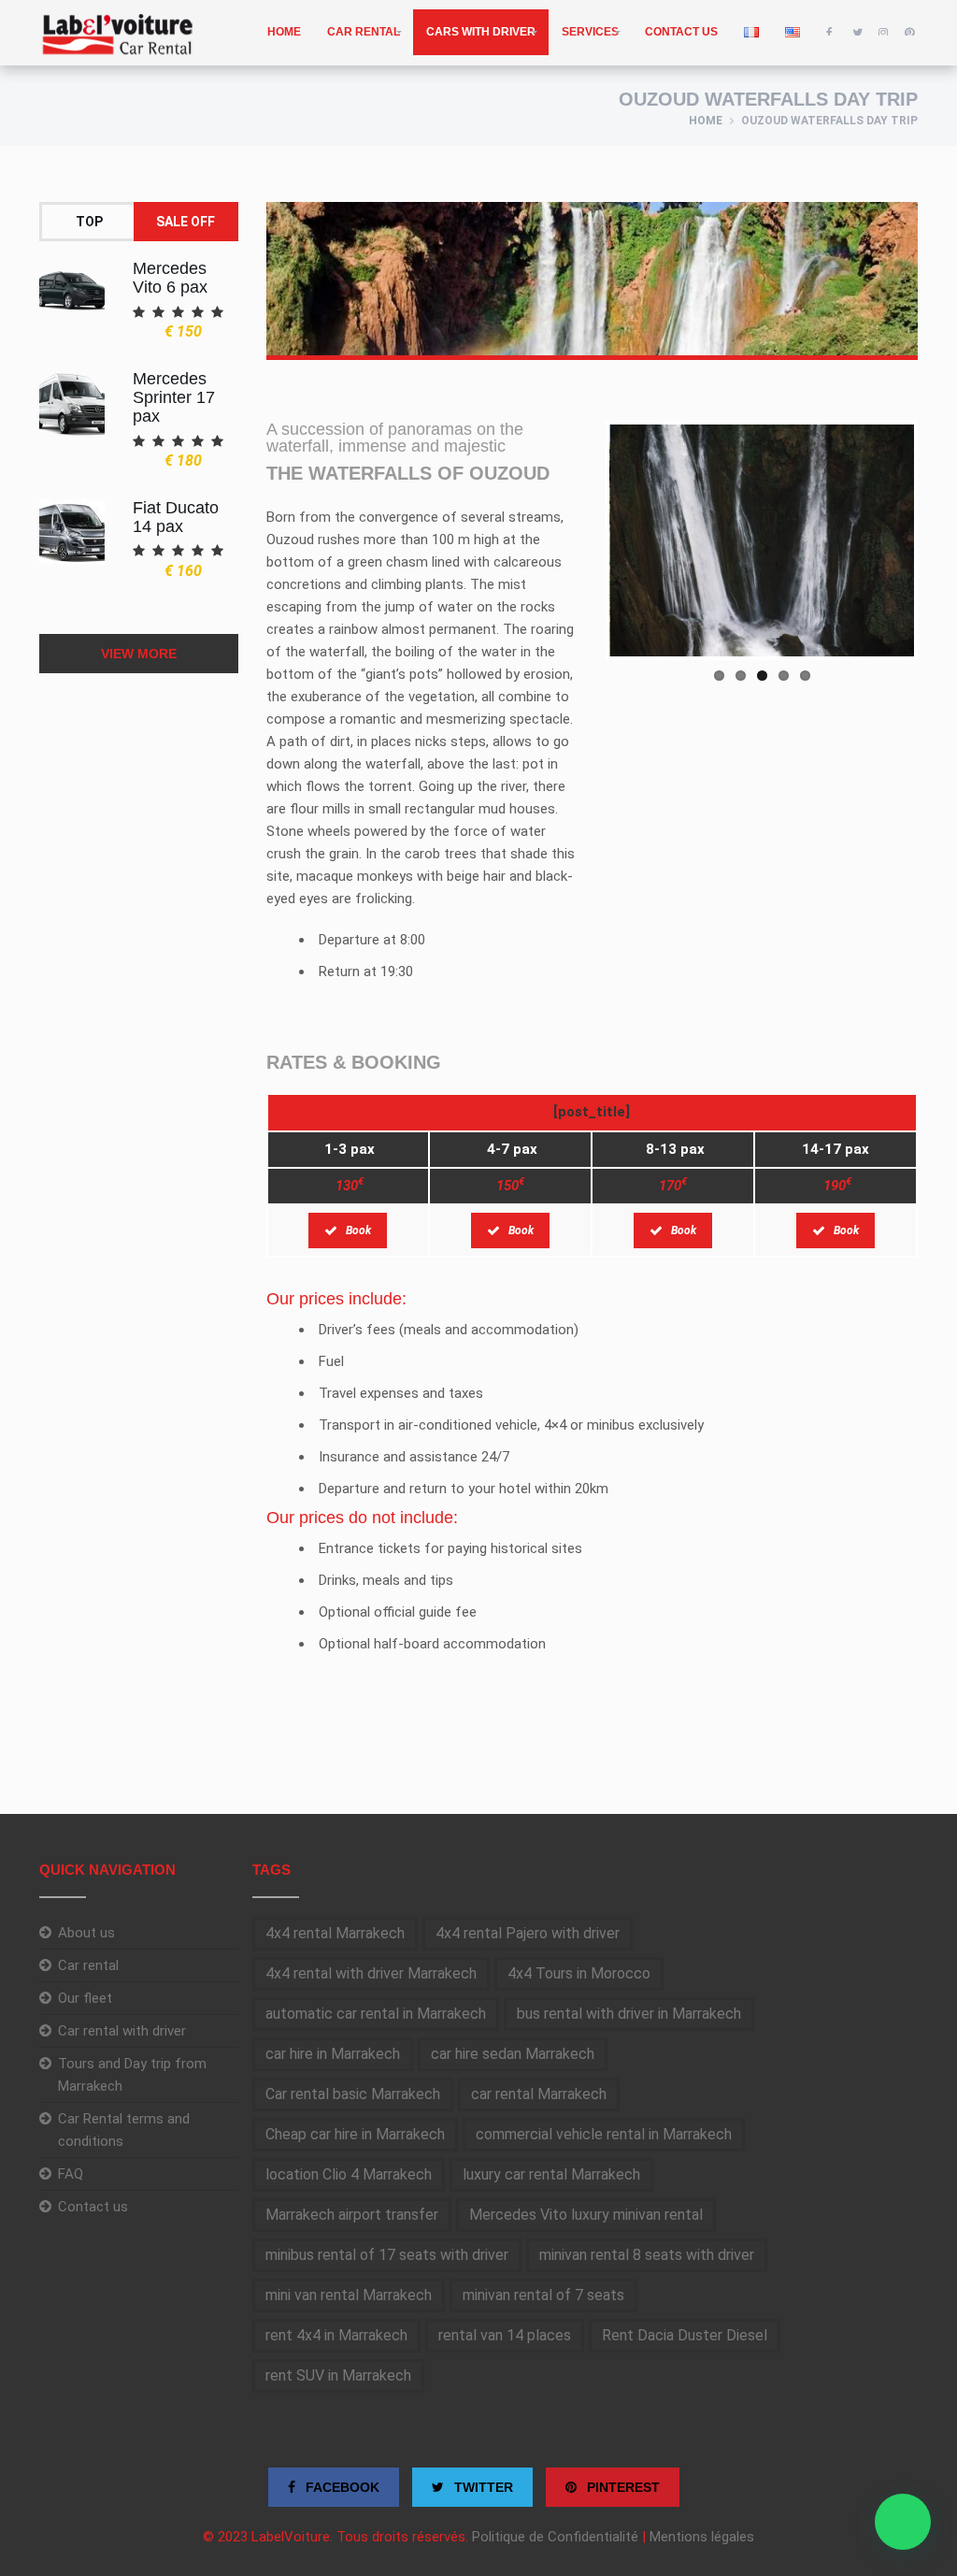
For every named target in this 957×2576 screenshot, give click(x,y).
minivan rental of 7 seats (543, 2295)
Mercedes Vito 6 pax (170, 278)
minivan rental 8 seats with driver (647, 2255)
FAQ (71, 2174)
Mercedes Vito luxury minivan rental (586, 2215)
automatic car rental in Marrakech (376, 2014)
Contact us (681, 32)
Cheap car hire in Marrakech (355, 2134)
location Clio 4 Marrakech (349, 2174)
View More (139, 654)
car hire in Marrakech (333, 2054)
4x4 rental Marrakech (335, 1933)
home (284, 32)
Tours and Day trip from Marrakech (132, 2075)
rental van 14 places (505, 2335)
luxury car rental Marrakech (551, 2174)
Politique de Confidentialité (555, 2537)
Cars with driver (481, 32)
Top (89, 222)
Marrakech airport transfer (352, 2215)
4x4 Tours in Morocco (579, 1973)
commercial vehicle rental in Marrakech (604, 2134)
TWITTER (482, 2487)
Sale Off (186, 222)
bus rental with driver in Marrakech (629, 2014)
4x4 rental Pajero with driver (528, 1933)
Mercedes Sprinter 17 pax (174, 397)
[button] (903, 2522)
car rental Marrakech (539, 2094)
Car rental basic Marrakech (353, 2094)
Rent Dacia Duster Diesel (685, 2335)
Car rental (364, 32)
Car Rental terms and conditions (124, 2130)
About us (86, 1933)
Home (706, 121)
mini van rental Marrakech (349, 2295)
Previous (581, 540)
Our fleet (85, 1998)
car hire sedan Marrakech (513, 2054)
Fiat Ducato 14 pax (176, 517)
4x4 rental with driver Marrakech (371, 1973)
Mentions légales (702, 2537)
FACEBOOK (341, 2487)
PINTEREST (621, 2487)
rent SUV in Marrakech (338, 2375)
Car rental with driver (122, 2031)
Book (358, 1230)
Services (590, 32)
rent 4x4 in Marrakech (336, 2335)
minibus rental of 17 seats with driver (387, 2255)
